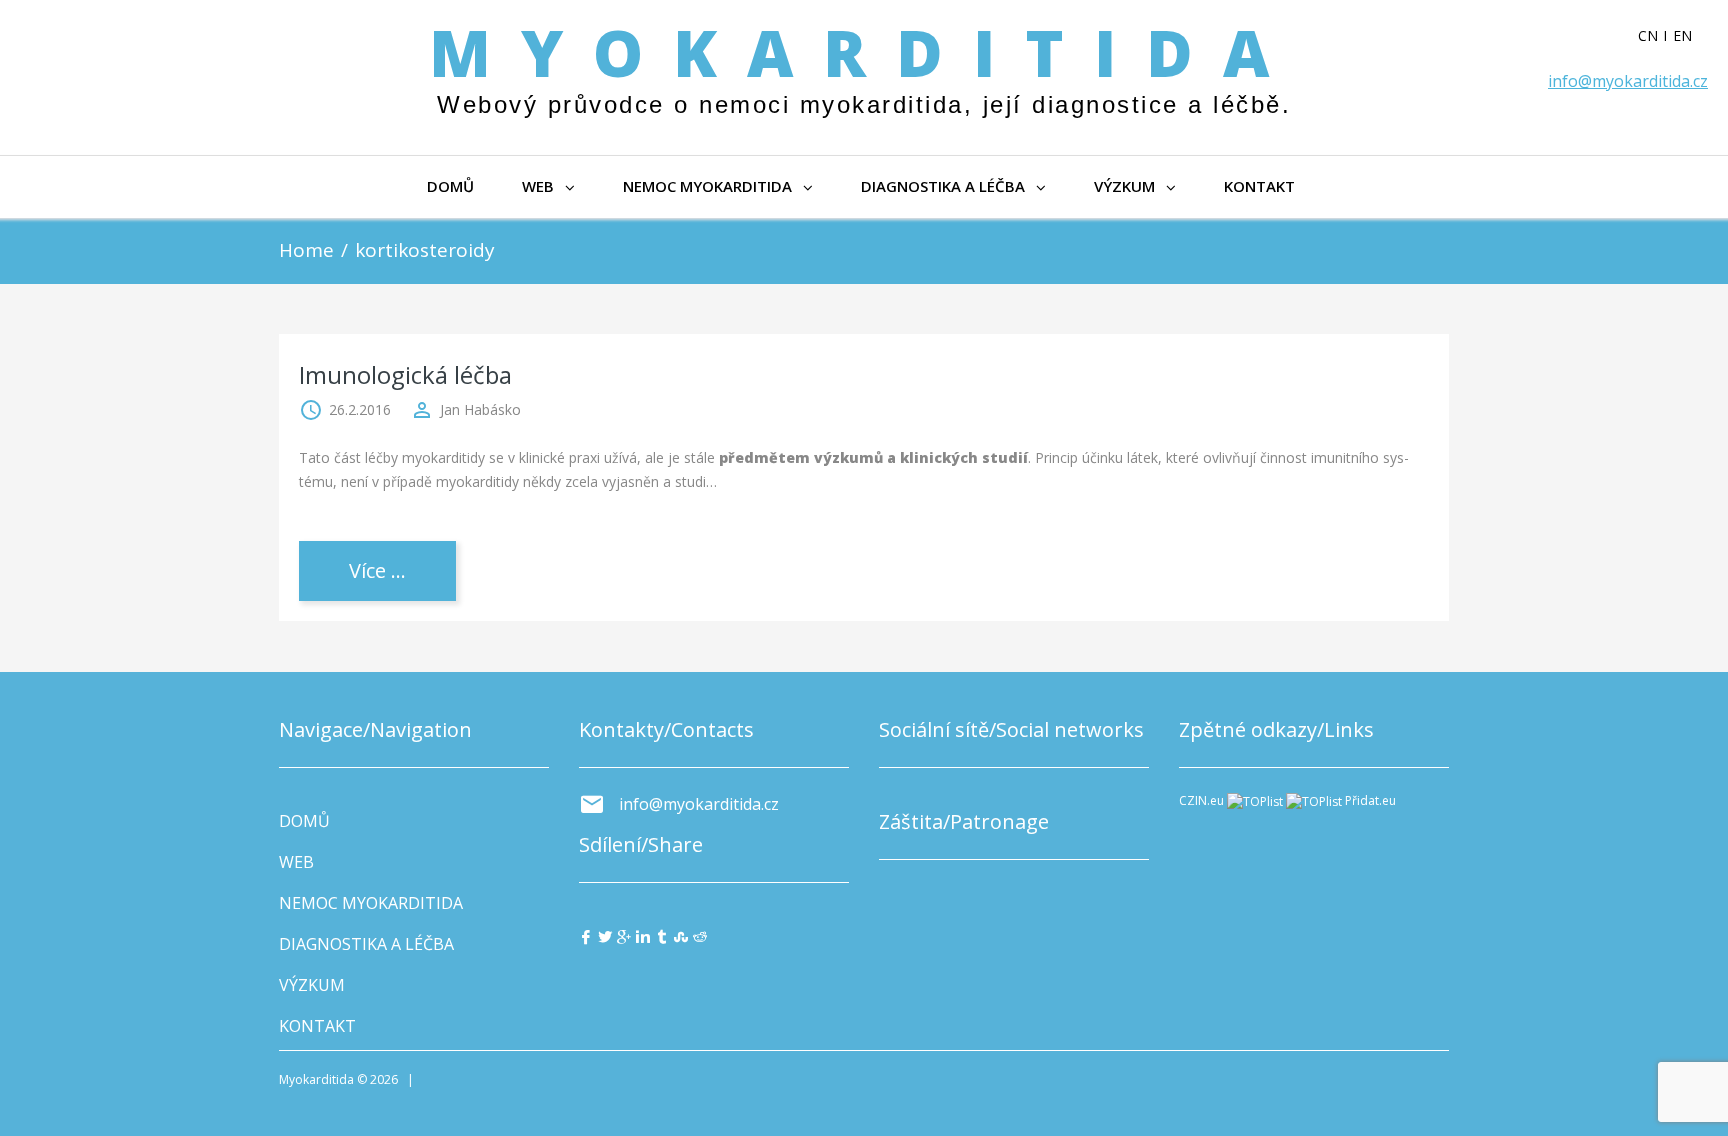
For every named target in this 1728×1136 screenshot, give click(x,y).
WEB (538, 186)
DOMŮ (450, 186)
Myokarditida (864, 52)
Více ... (377, 570)
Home (306, 250)
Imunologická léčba (405, 374)
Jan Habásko (480, 409)
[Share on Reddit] (700, 936)
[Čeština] (1655, 36)
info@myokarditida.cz (1628, 81)
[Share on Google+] (624, 936)
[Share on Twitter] (605, 936)
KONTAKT (1259, 186)
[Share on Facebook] (586, 936)
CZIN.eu (1201, 800)
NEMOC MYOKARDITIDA (707, 186)
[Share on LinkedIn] (643, 936)
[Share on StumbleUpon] (681, 936)
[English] (1690, 36)
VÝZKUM (1124, 186)
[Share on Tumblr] (662, 936)
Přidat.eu (1370, 800)
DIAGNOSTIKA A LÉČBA (943, 186)
